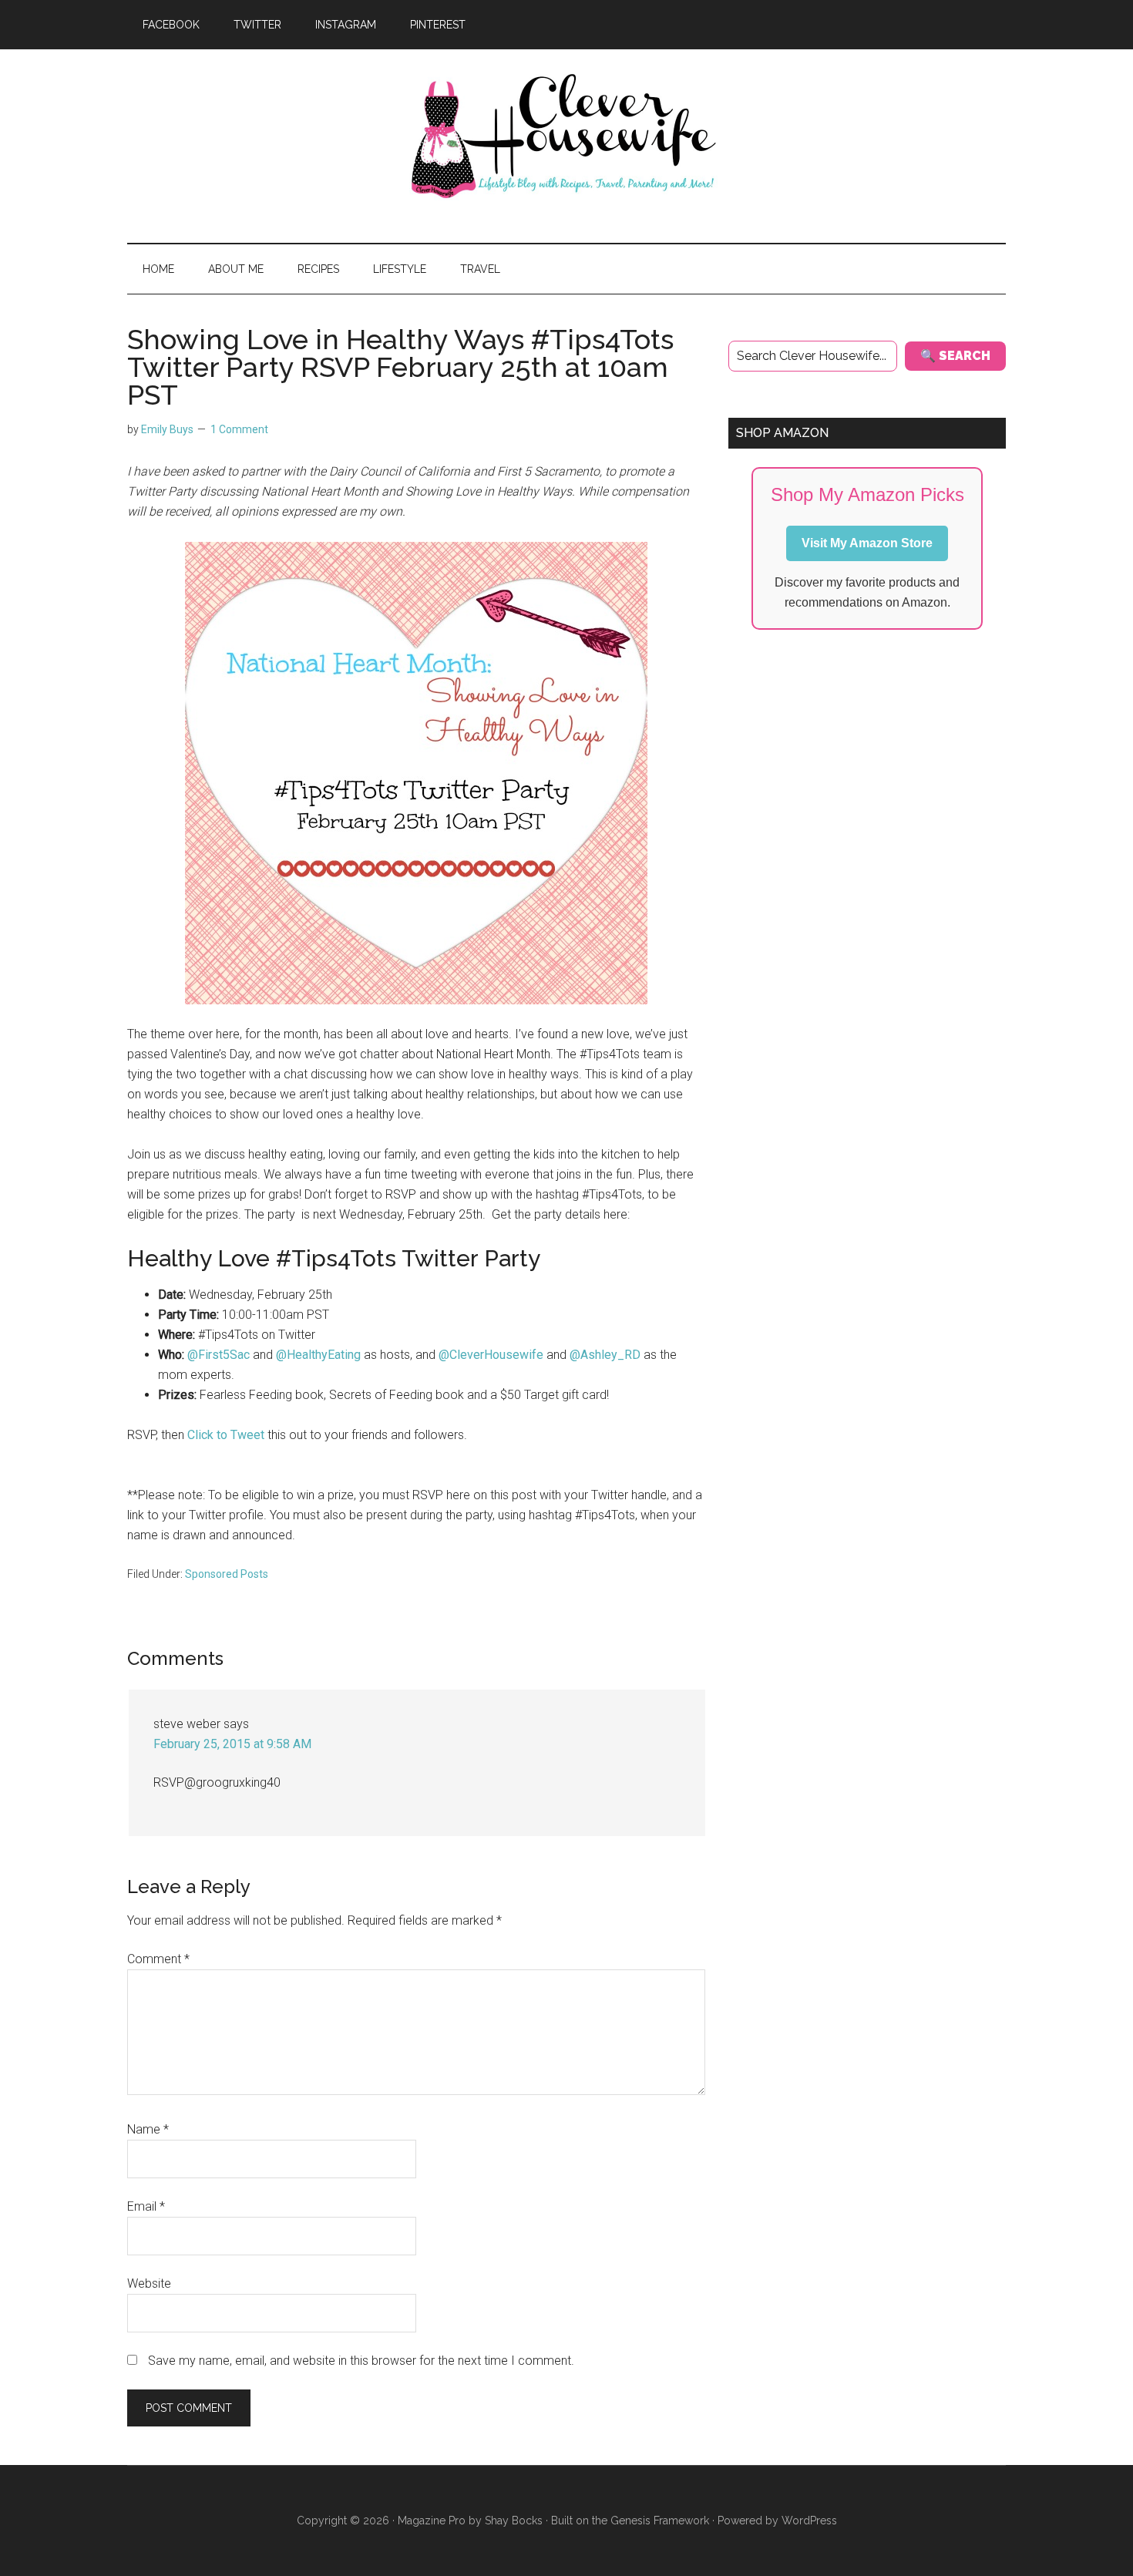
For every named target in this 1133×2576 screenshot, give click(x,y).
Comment (158, 1959)
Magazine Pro (432, 2521)
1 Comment (239, 429)
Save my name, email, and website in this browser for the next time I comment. (361, 2361)
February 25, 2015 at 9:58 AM (232, 1744)
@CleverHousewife (491, 1355)
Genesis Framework (660, 2521)
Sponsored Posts (227, 1574)
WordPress (809, 2521)
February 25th (293, 1295)
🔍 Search (955, 356)
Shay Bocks (514, 2521)
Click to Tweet (227, 1435)
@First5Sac (219, 1355)
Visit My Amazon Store (867, 543)
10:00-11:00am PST (276, 1315)
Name (148, 2129)
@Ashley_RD (605, 1355)
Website (149, 2283)
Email (146, 2206)
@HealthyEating (318, 1355)
